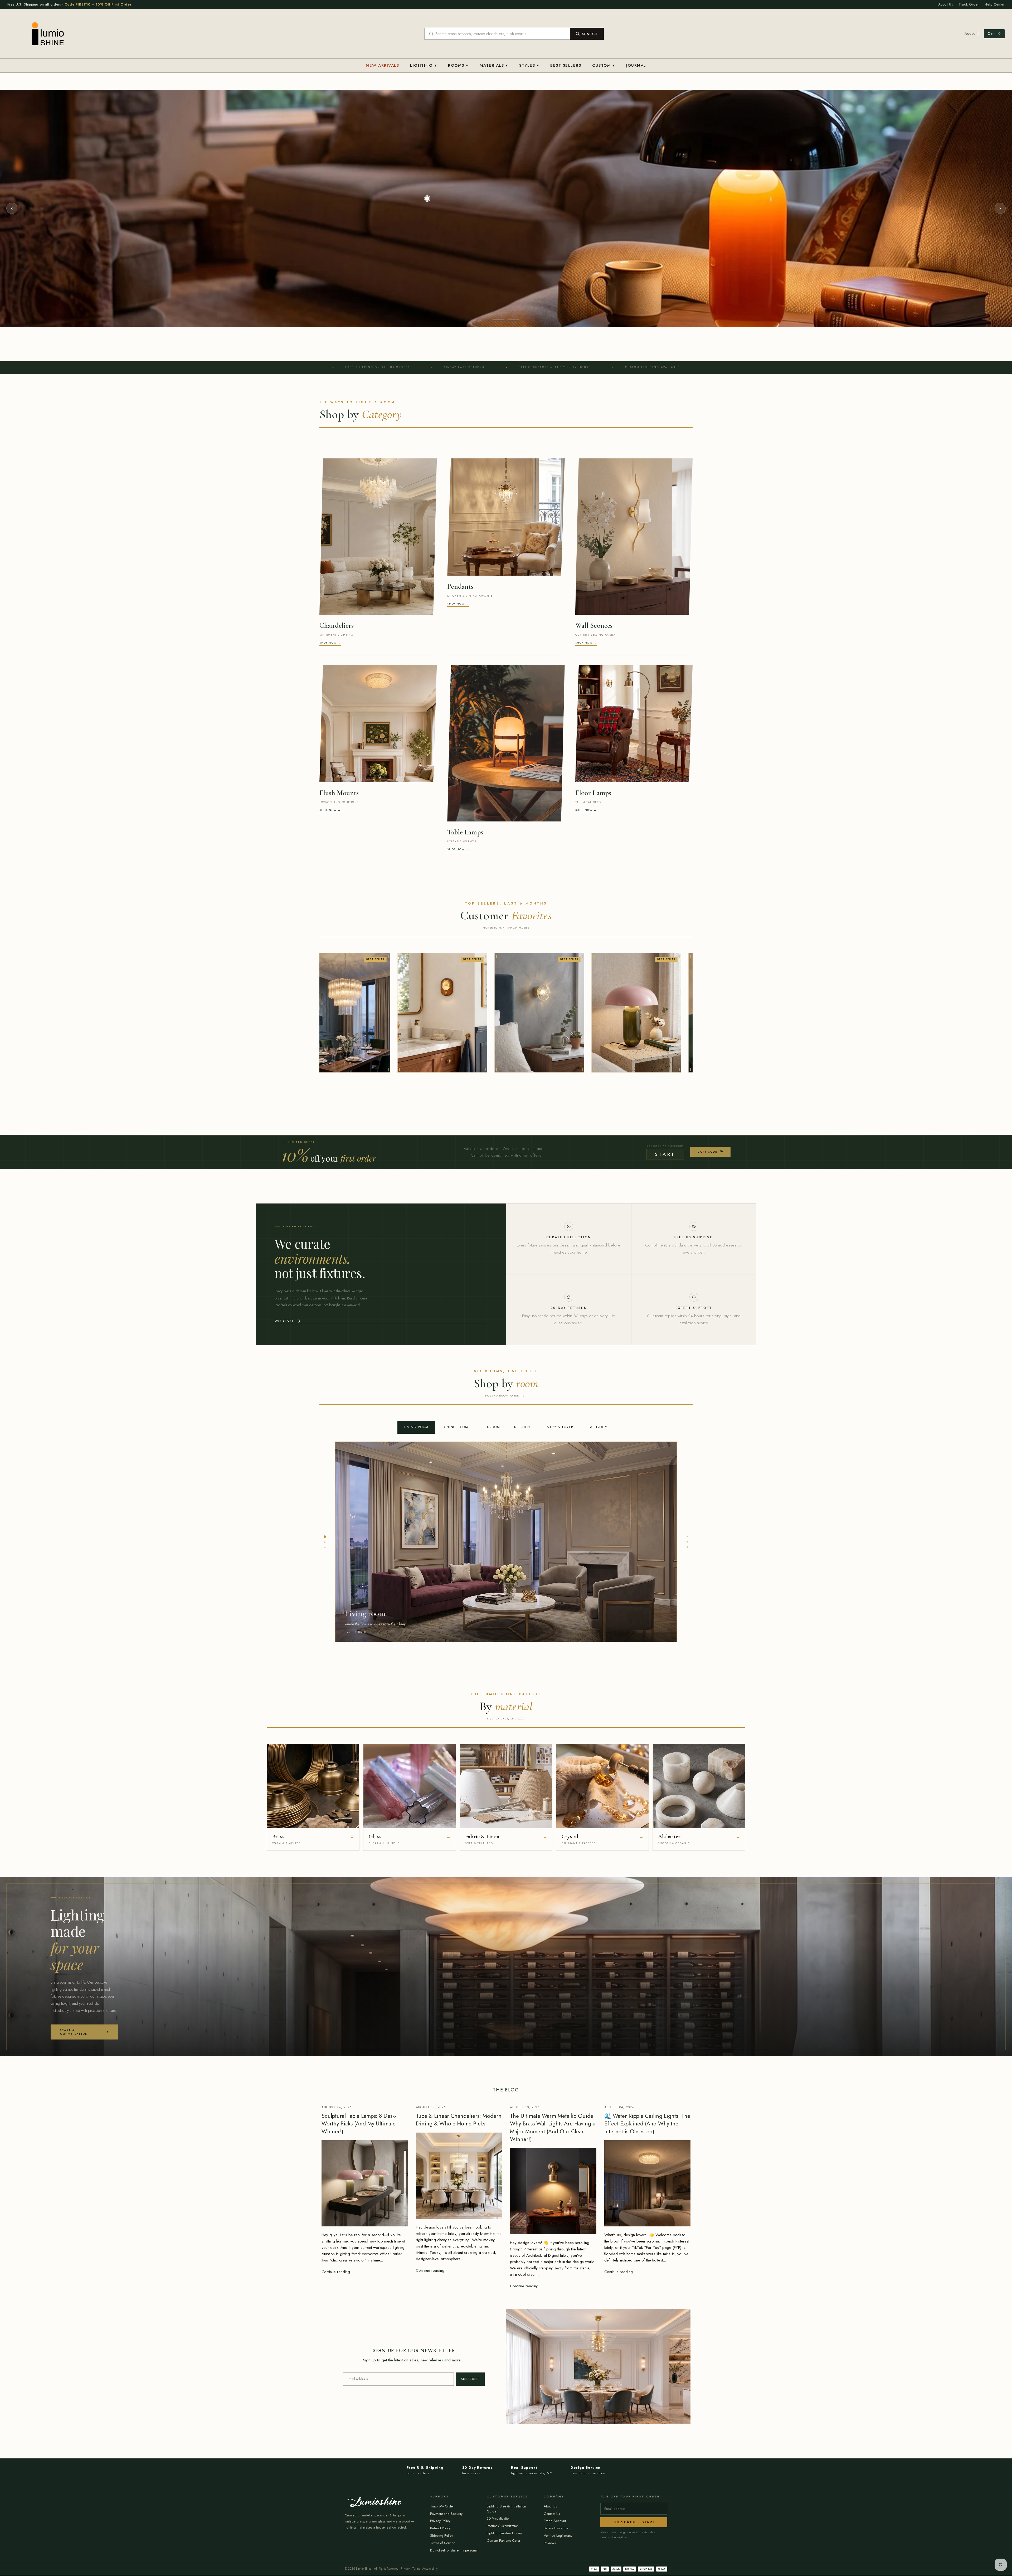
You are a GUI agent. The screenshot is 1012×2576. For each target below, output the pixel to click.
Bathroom (598, 1427)
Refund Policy (440, 2528)
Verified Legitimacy (558, 2536)
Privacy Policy (440, 2521)
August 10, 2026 (525, 2107)
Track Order (969, 4)
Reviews (550, 2543)
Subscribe (470, 2379)
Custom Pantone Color (503, 2541)
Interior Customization (503, 2526)
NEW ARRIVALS (382, 65)
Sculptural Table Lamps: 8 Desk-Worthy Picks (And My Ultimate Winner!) (359, 2124)
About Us (946, 4)
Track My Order (442, 2506)
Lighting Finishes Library (504, 2533)
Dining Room (455, 1427)
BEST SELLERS (566, 65)
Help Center (995, 4)
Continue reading (336, 2272)
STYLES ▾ (529, 65)
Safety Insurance (556, 2528)
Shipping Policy (442, 2536)
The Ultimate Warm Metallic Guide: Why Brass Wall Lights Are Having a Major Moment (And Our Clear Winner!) (553, 2128)
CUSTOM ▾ (604, 65)
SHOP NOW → (330, 643)
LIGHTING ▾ (424, 65)
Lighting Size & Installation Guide (506, 2509)
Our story (284, 1321)
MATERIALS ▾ (494, 65)
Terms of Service (443, 2543)
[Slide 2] (513, 320)
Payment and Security (446, 2514)
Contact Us (552, 2514)
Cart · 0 (994, 33)
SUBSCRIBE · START (634, 2522)
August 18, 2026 (431, 2107)
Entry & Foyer (559, 1427)
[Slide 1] (499, 320)
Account (972, 34)
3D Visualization (499, 2518)
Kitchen (522, 1427)
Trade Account (555, 2521)
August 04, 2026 (619, 2107)
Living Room (416, 1427)
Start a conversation (74, 2032)
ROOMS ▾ (458, 65)
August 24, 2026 (337, 2107)
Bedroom (491, 1427)
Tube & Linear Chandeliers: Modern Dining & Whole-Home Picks (459, 2120)
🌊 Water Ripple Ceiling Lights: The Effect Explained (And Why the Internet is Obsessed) (647, 2124)
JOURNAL (636, 65)
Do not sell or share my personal (454, 2550)
